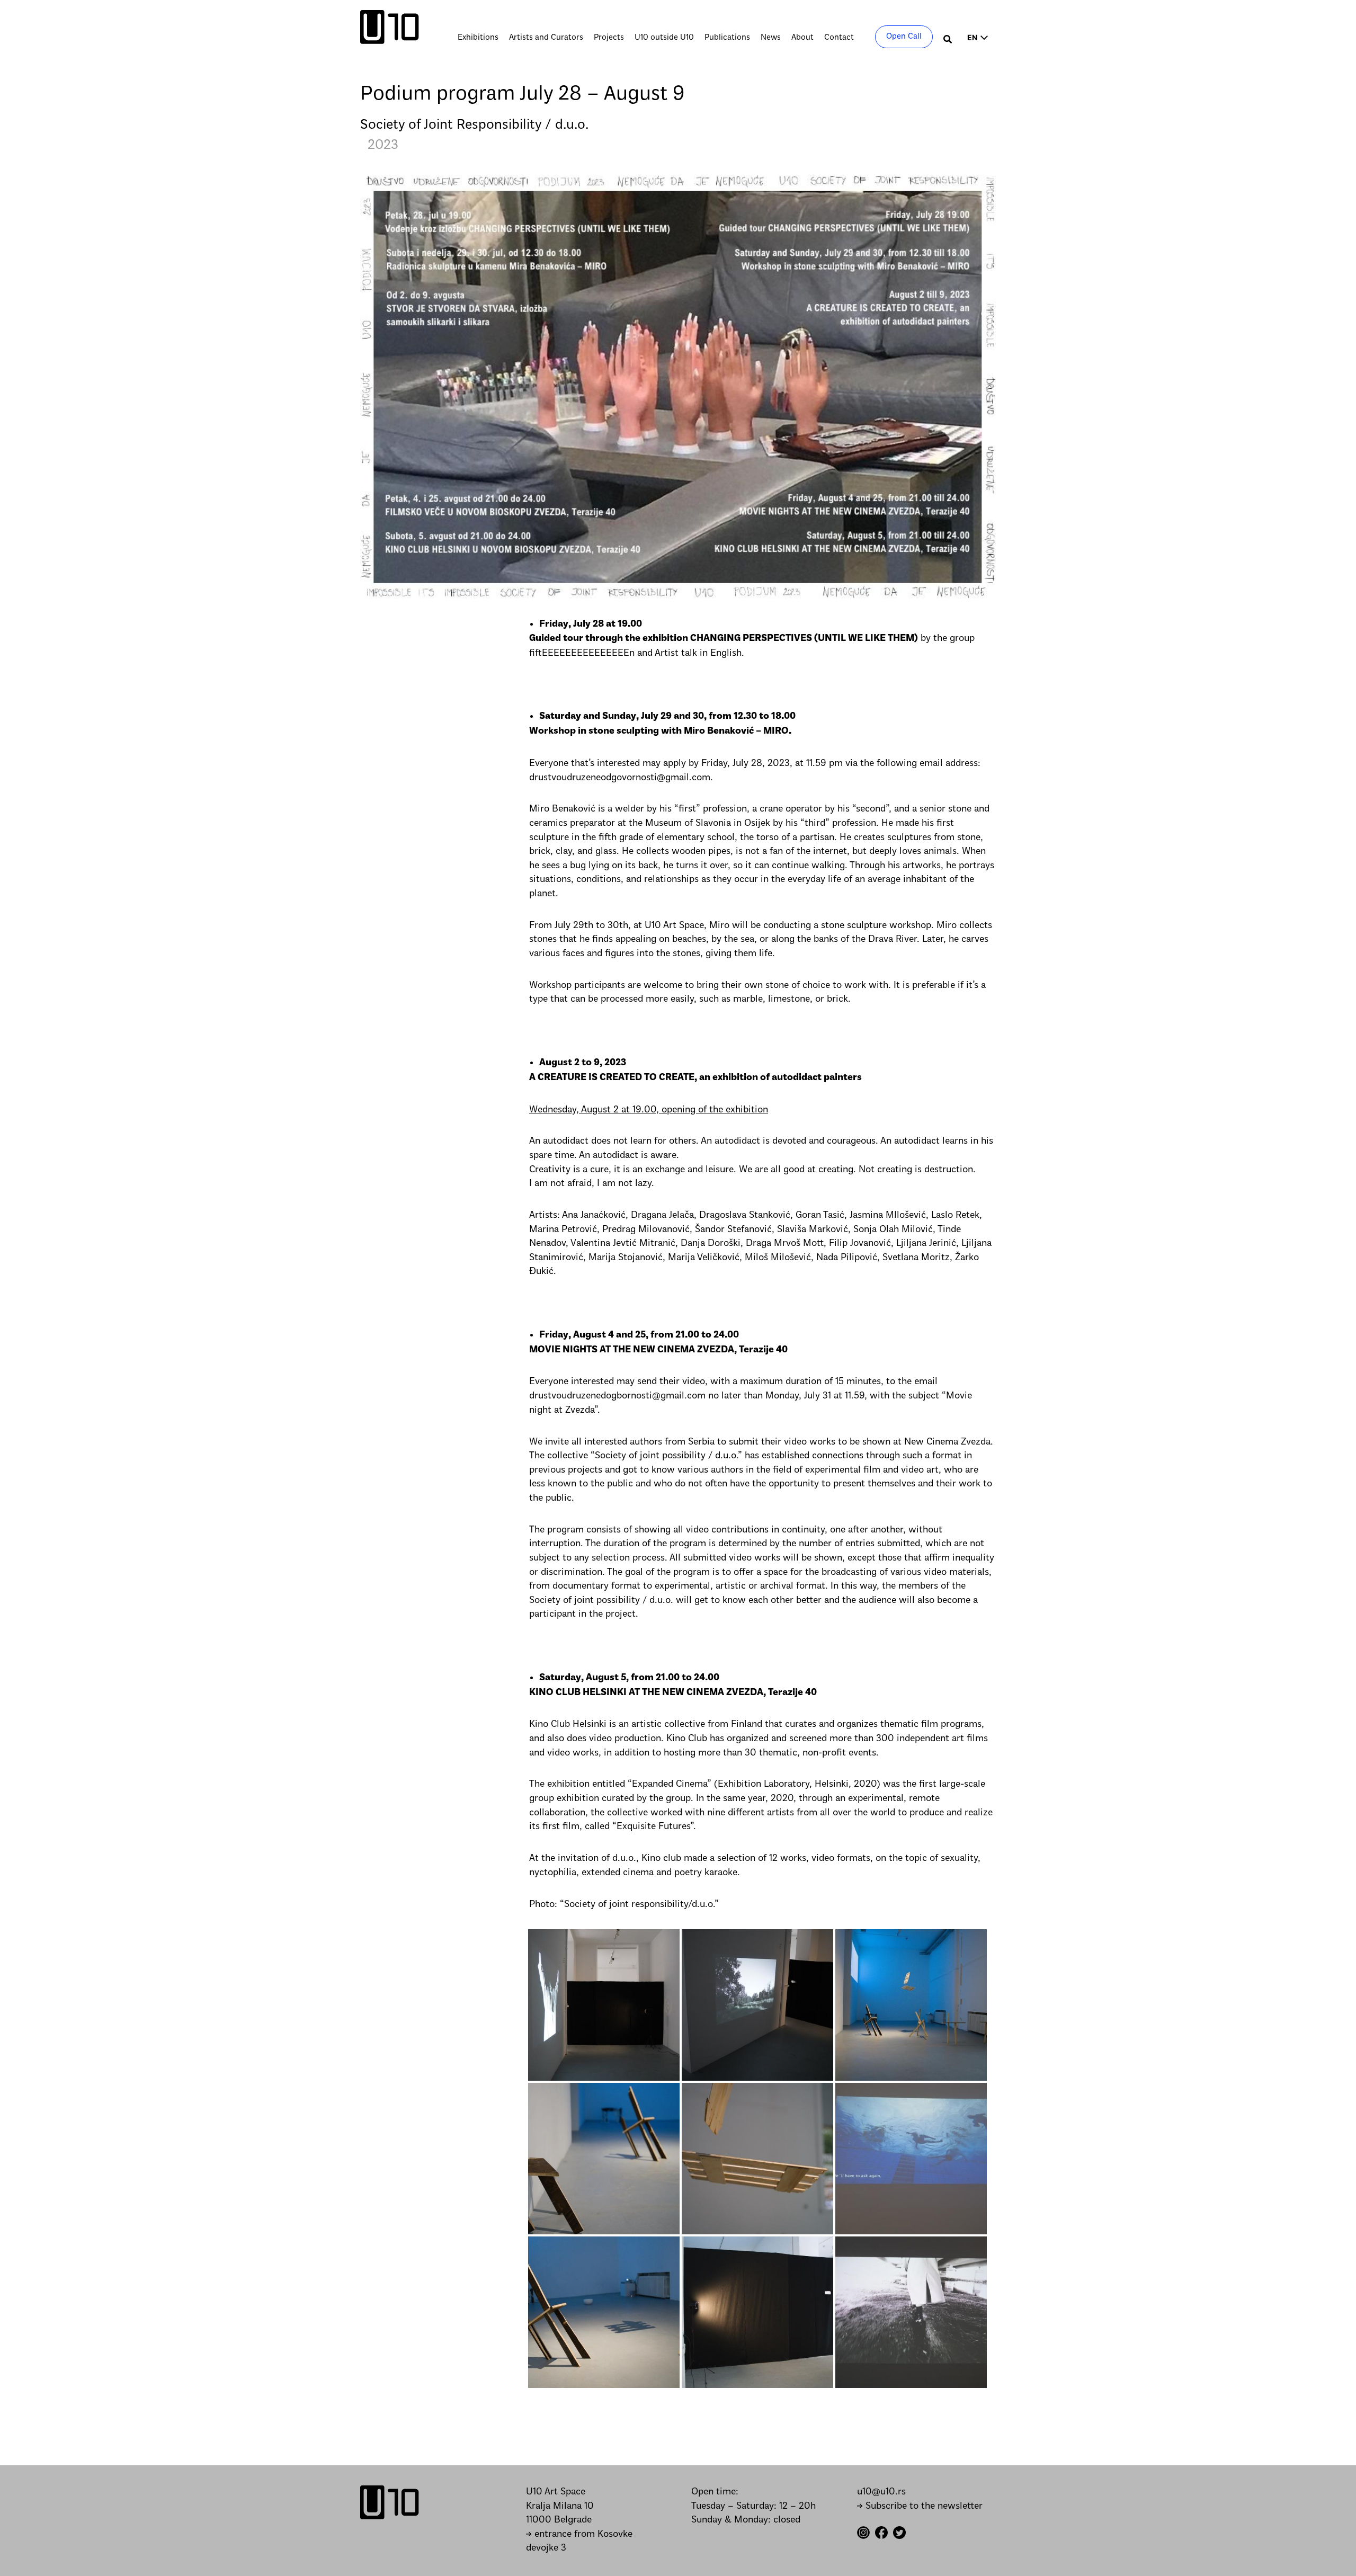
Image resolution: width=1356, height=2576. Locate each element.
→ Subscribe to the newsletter (920, 2506)
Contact (839, 38)
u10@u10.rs (881, 2492)
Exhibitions (478, 38)
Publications (727, 38)
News (771, 38)
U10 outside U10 (664, 38)
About (802, 38)
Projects (609, 38)
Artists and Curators (546, 38)
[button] (948, 41)
